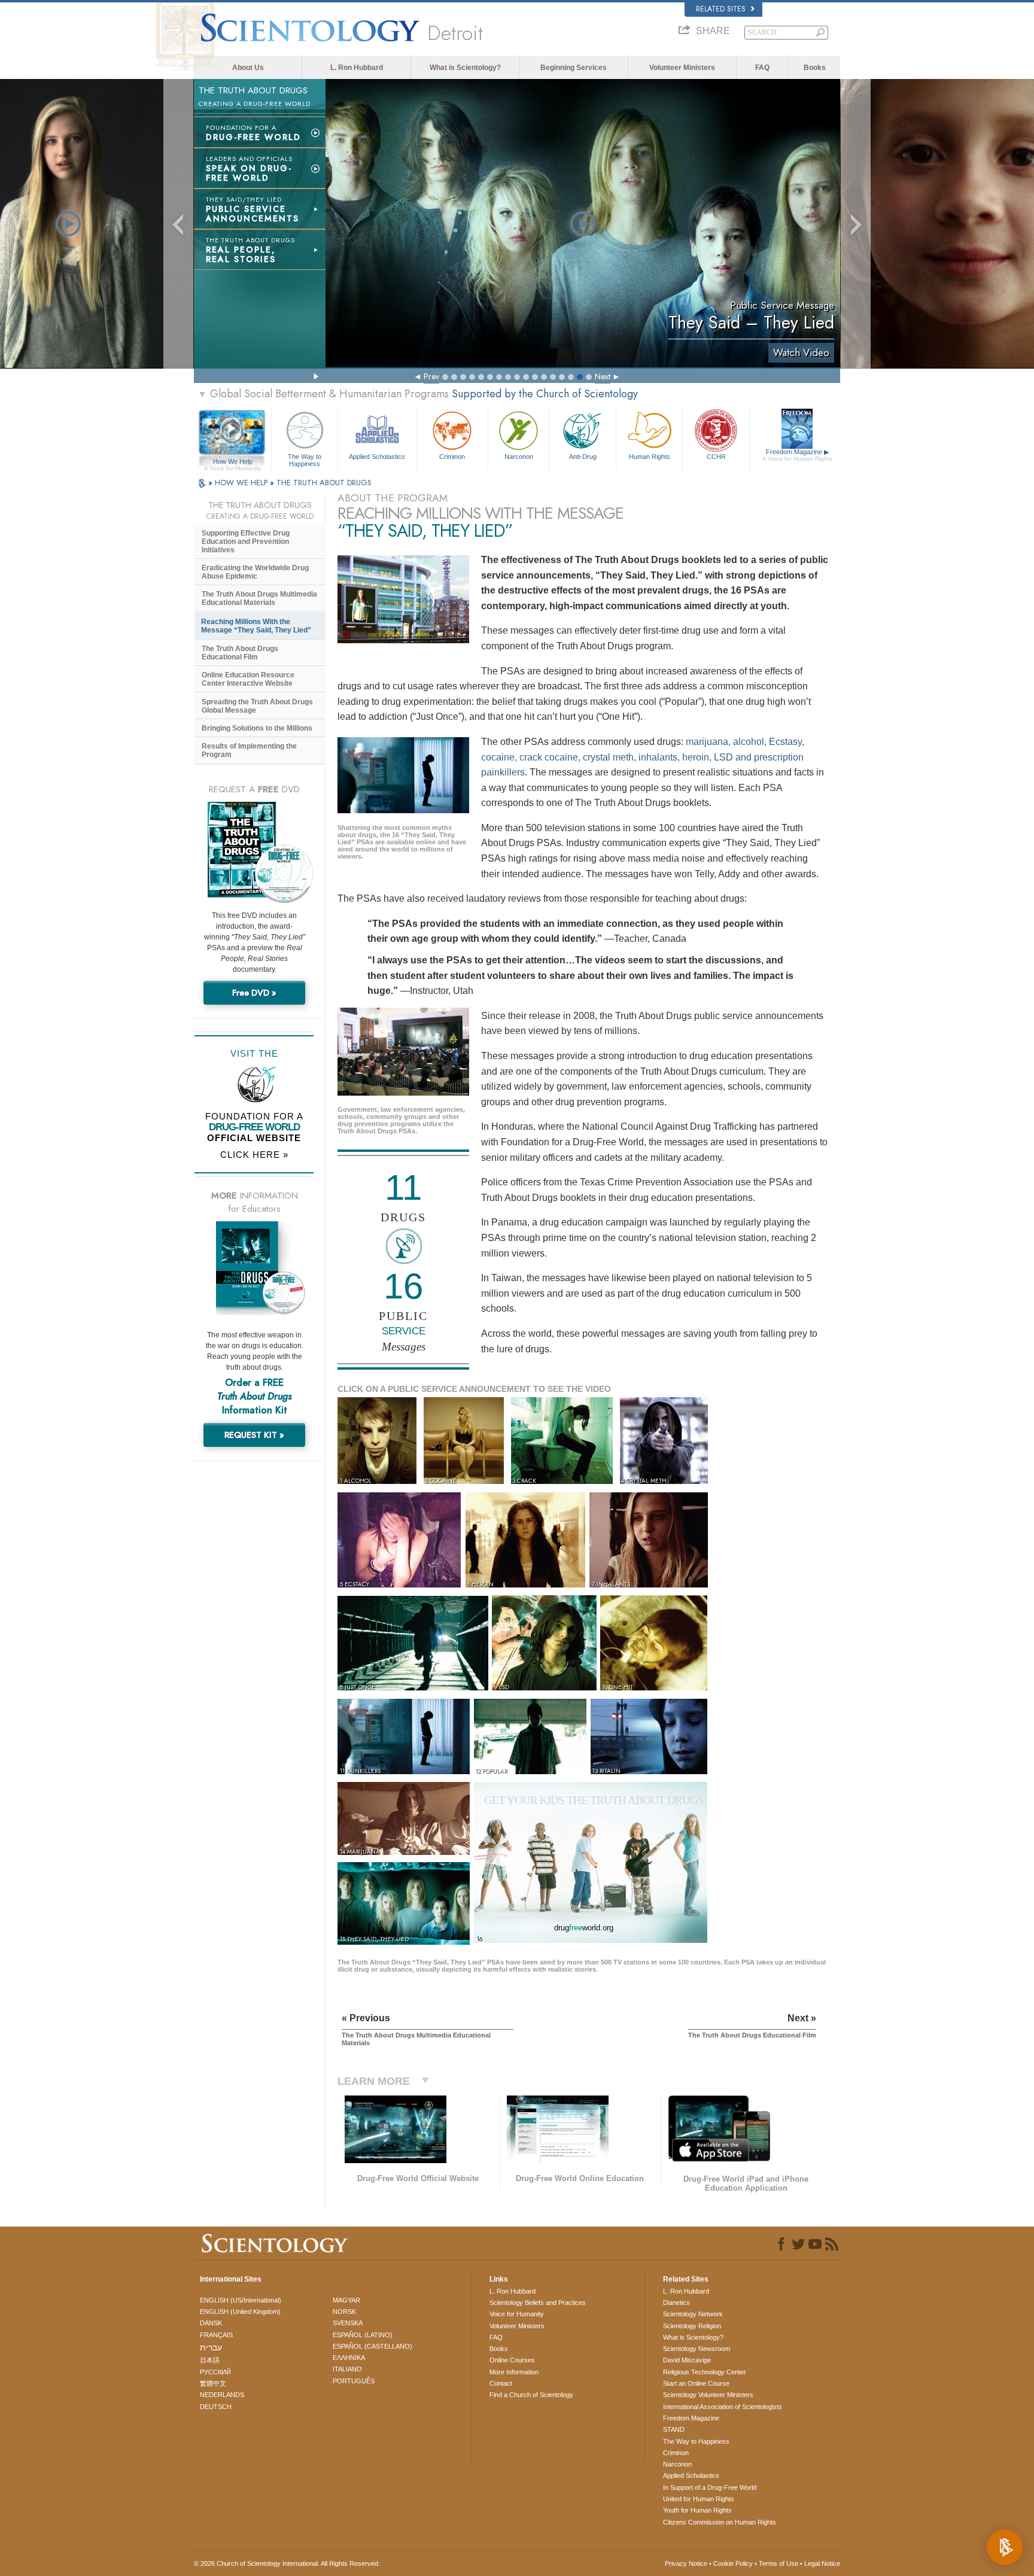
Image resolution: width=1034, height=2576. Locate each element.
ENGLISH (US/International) (241, 2300)
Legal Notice (822, 2563)
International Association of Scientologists (723, 2407)
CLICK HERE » (254, 1155)
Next (603, 376)
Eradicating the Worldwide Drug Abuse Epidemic (255, 572)
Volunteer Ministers (682, 68)
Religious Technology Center (705, 2372)
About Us (248, 68)
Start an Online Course (696, 2383)
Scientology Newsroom (697, 2349)
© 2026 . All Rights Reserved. (287, 2563)
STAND (674, 2429)
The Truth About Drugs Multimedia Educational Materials (259, 598)
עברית (211, 2347)
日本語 (210, 2360)
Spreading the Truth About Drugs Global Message (257, 706)
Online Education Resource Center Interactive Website (248, 679)
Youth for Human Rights (697, 2510)
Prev (431, 376)
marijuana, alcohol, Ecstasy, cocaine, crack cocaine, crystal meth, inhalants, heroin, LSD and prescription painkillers (643, 757)
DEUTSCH (216, 2407)
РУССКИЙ (215, 2372)
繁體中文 (213, 2383)
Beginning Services (574, 68)
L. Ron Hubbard (357, 68)
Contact (501, 2383)
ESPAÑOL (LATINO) (363, 2335)
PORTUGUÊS (354, 2381)
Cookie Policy (733, 2563)
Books (815, 68)
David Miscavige (687, 2360)
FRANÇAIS (216, 2335)
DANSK (211, 2323)
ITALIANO (347, 2369)
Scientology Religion (692, 2326)
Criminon (452, 457)
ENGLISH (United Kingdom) (240, 2312)
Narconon (519, 457)
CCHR (716, 457)
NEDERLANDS (222, 2395)
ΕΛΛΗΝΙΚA (349, 2358)
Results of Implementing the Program (249, 750)
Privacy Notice (686, 2563)
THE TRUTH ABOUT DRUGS (324, 483)
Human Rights (650, 457)
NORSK (344, 2312)
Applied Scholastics (377, 457)
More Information (514, 2372)
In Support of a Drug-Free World (710, 2487)
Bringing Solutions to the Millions (257, 728)
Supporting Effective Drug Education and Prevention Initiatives (246, 542)
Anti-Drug (583, 457)
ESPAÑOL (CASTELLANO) (372, 2346)
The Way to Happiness (305, 460)
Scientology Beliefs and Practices (538, 2303)
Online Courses (512, 2360)
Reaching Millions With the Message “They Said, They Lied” (256, 626)
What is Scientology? (465, 68)
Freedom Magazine (797, 455)
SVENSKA (348, 2323)
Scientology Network (693, 2314)
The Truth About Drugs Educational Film (240, 653)
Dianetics (676, 2303)
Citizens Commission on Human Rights (720, 2522)
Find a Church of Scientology (531, 2395)
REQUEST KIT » (254, 1435)
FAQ (762, 68)
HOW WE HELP (242, 483)
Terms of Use (778, 2563)
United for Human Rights (699, 2499)
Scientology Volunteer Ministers (708, 2395)
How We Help (232, 462)
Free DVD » (254, 993)
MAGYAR (346, 2300)
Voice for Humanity (517, 2314)
